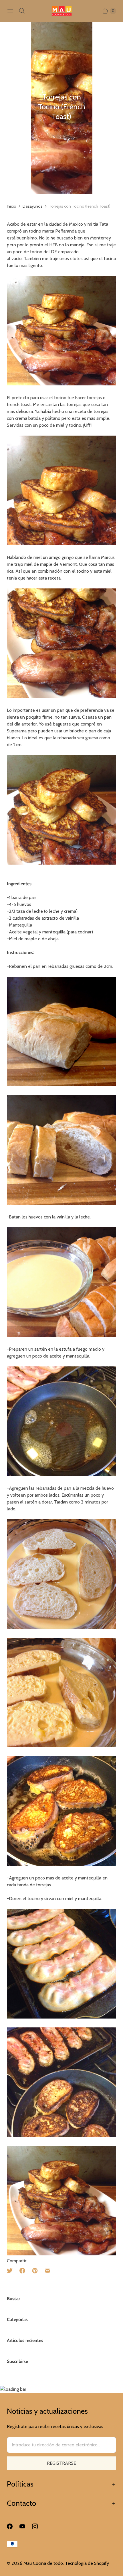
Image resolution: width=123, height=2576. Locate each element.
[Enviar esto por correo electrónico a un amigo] (47, 2271)
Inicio (12, 206)
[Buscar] (22, 11)
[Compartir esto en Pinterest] (35, 2271)
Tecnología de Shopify (87, 2563)
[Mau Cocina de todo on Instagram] (38, 2526)
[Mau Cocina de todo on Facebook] (13, 2526)
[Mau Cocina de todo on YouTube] (26, 2526)
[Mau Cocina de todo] (62, 11)
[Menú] (10, 11)
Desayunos (33, 206)
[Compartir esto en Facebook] (22, 2271)
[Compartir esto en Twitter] (11, 2271)
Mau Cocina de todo (43, 2563)
